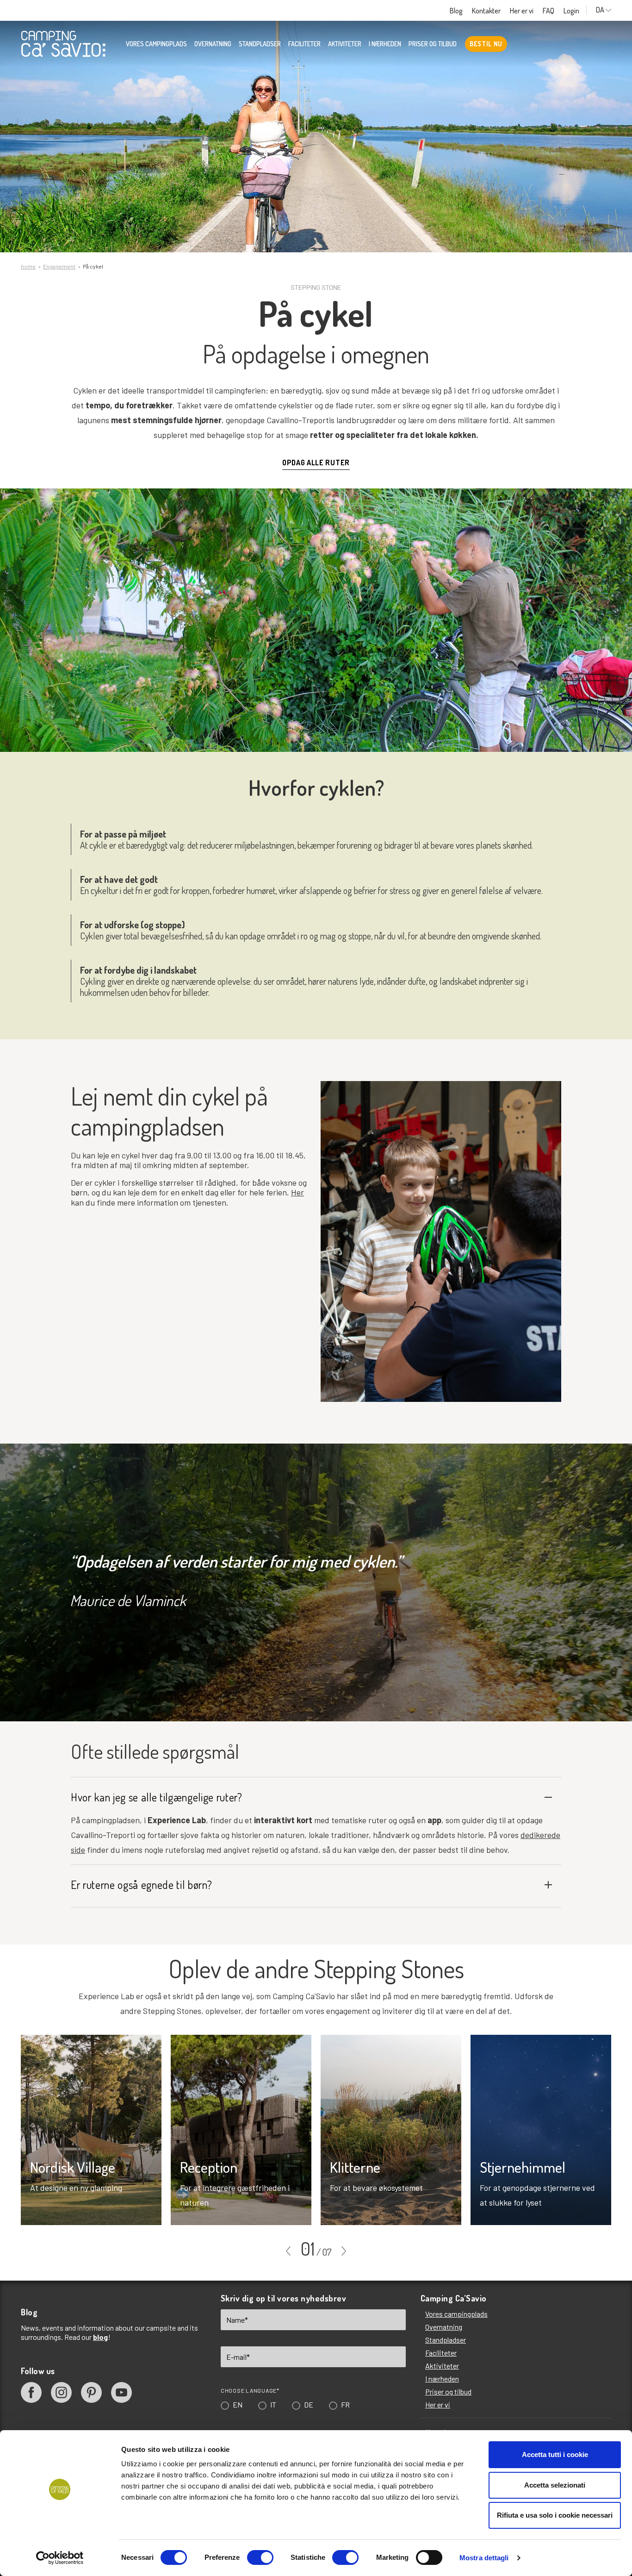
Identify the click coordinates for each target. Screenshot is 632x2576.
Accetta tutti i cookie (555, 2454)
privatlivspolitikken (314, 1378)
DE (312, 1336)
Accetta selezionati (555, 2485)
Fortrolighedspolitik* (260, 1366)
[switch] (260, 2557)
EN (241, 1336)
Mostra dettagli (484, 2558)
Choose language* (253, 1322)
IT (276, 1336)
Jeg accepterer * (292, 1378)
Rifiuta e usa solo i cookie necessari (555, 2515)
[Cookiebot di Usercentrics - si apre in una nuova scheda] (60, 2558)
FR (349, 1336)
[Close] (447, 1148)
